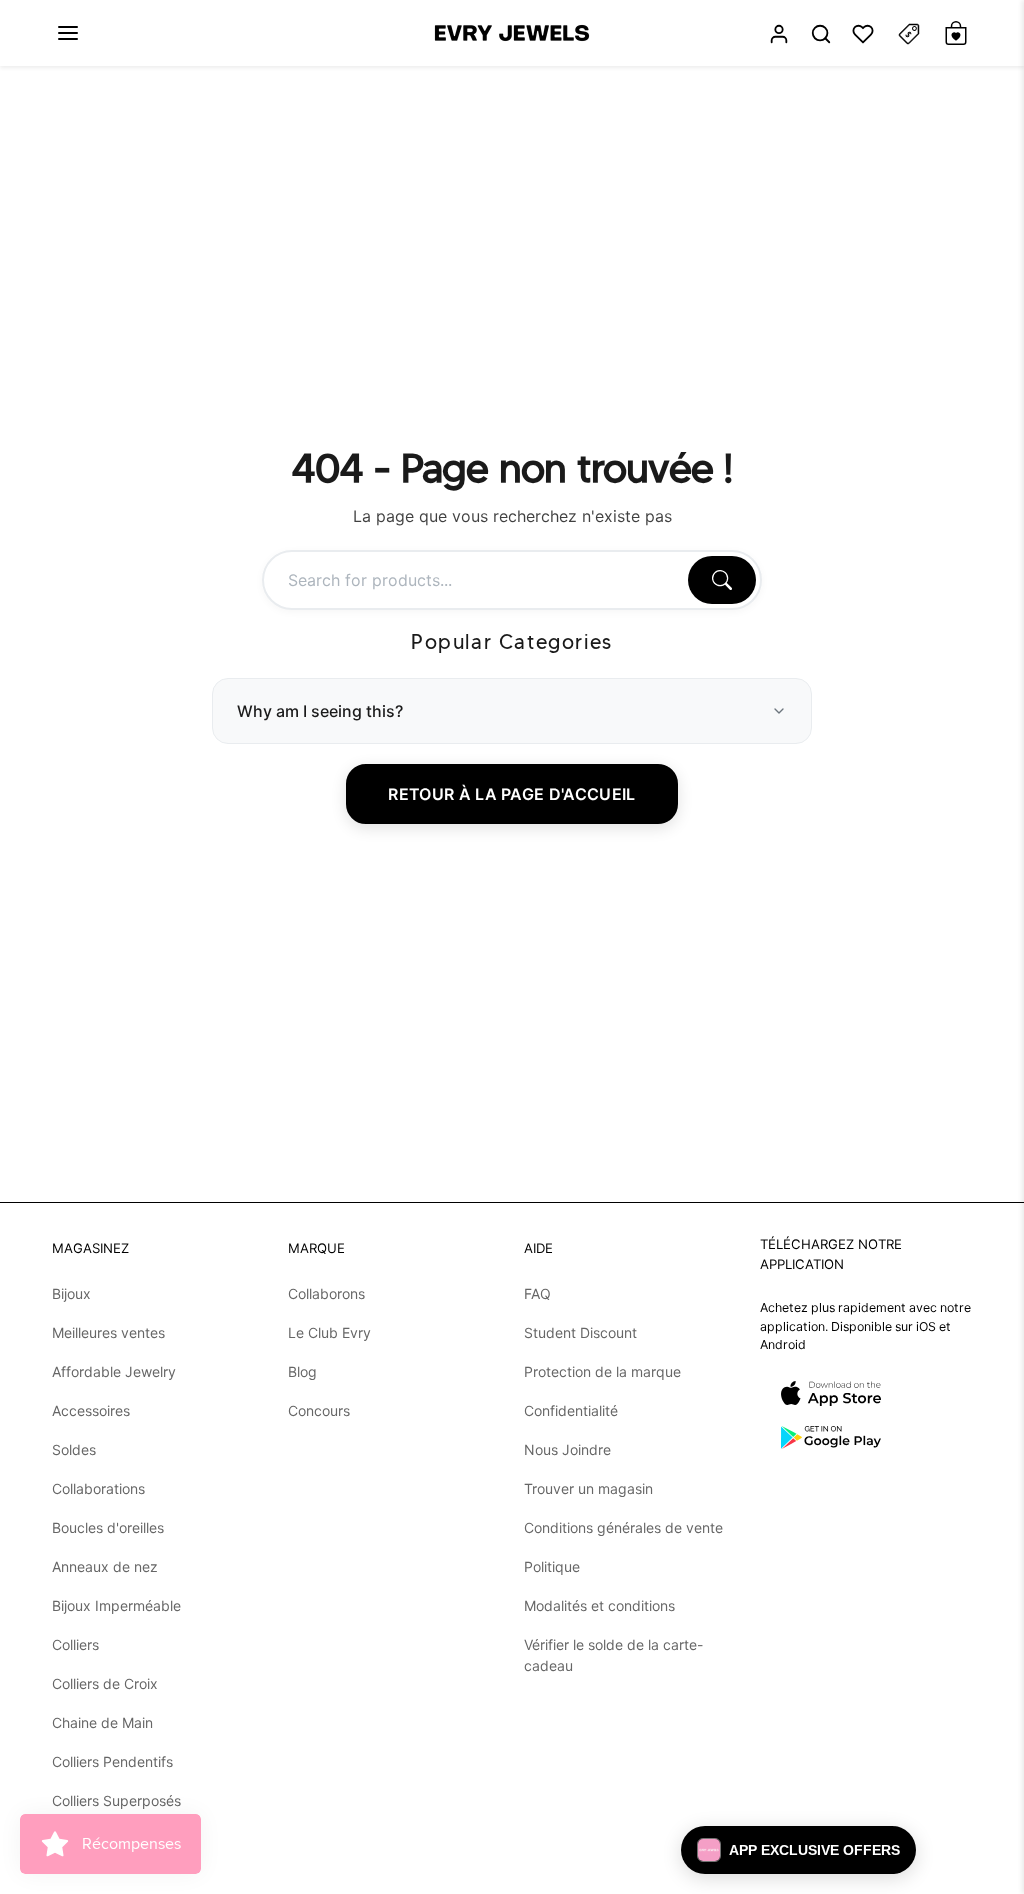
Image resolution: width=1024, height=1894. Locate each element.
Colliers (75, 1644)
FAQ (537, 1293)
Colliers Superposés (116, 1800)
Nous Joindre (567, 1449)
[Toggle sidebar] (909, 33)
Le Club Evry (329, 1332)
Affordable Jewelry (114, 1371)
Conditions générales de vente (623, 1527)
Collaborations (98, 1488)
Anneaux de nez (105, 1566)
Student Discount (580, 1332)
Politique (552, 1566)
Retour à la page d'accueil (511, 794)
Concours (319, 1410)
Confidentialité (571, 1410)
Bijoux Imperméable (116, 1605)
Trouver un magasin (588, 1488)
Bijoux (71, 1293)
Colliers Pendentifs (112, 1761)
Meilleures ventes (108, 1332)
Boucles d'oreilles (108, 1527)
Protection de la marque (602, 1371)
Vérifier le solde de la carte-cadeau (613, 1655)
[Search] (722, 580)
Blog (302, 1371)
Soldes (74, 1449)
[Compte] (779, 33)
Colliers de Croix (105, 1683)
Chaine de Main (102, 1722)
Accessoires (91, 1410)
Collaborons (326, 1293)
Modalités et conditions (599, 1605)
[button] (68, 33)
